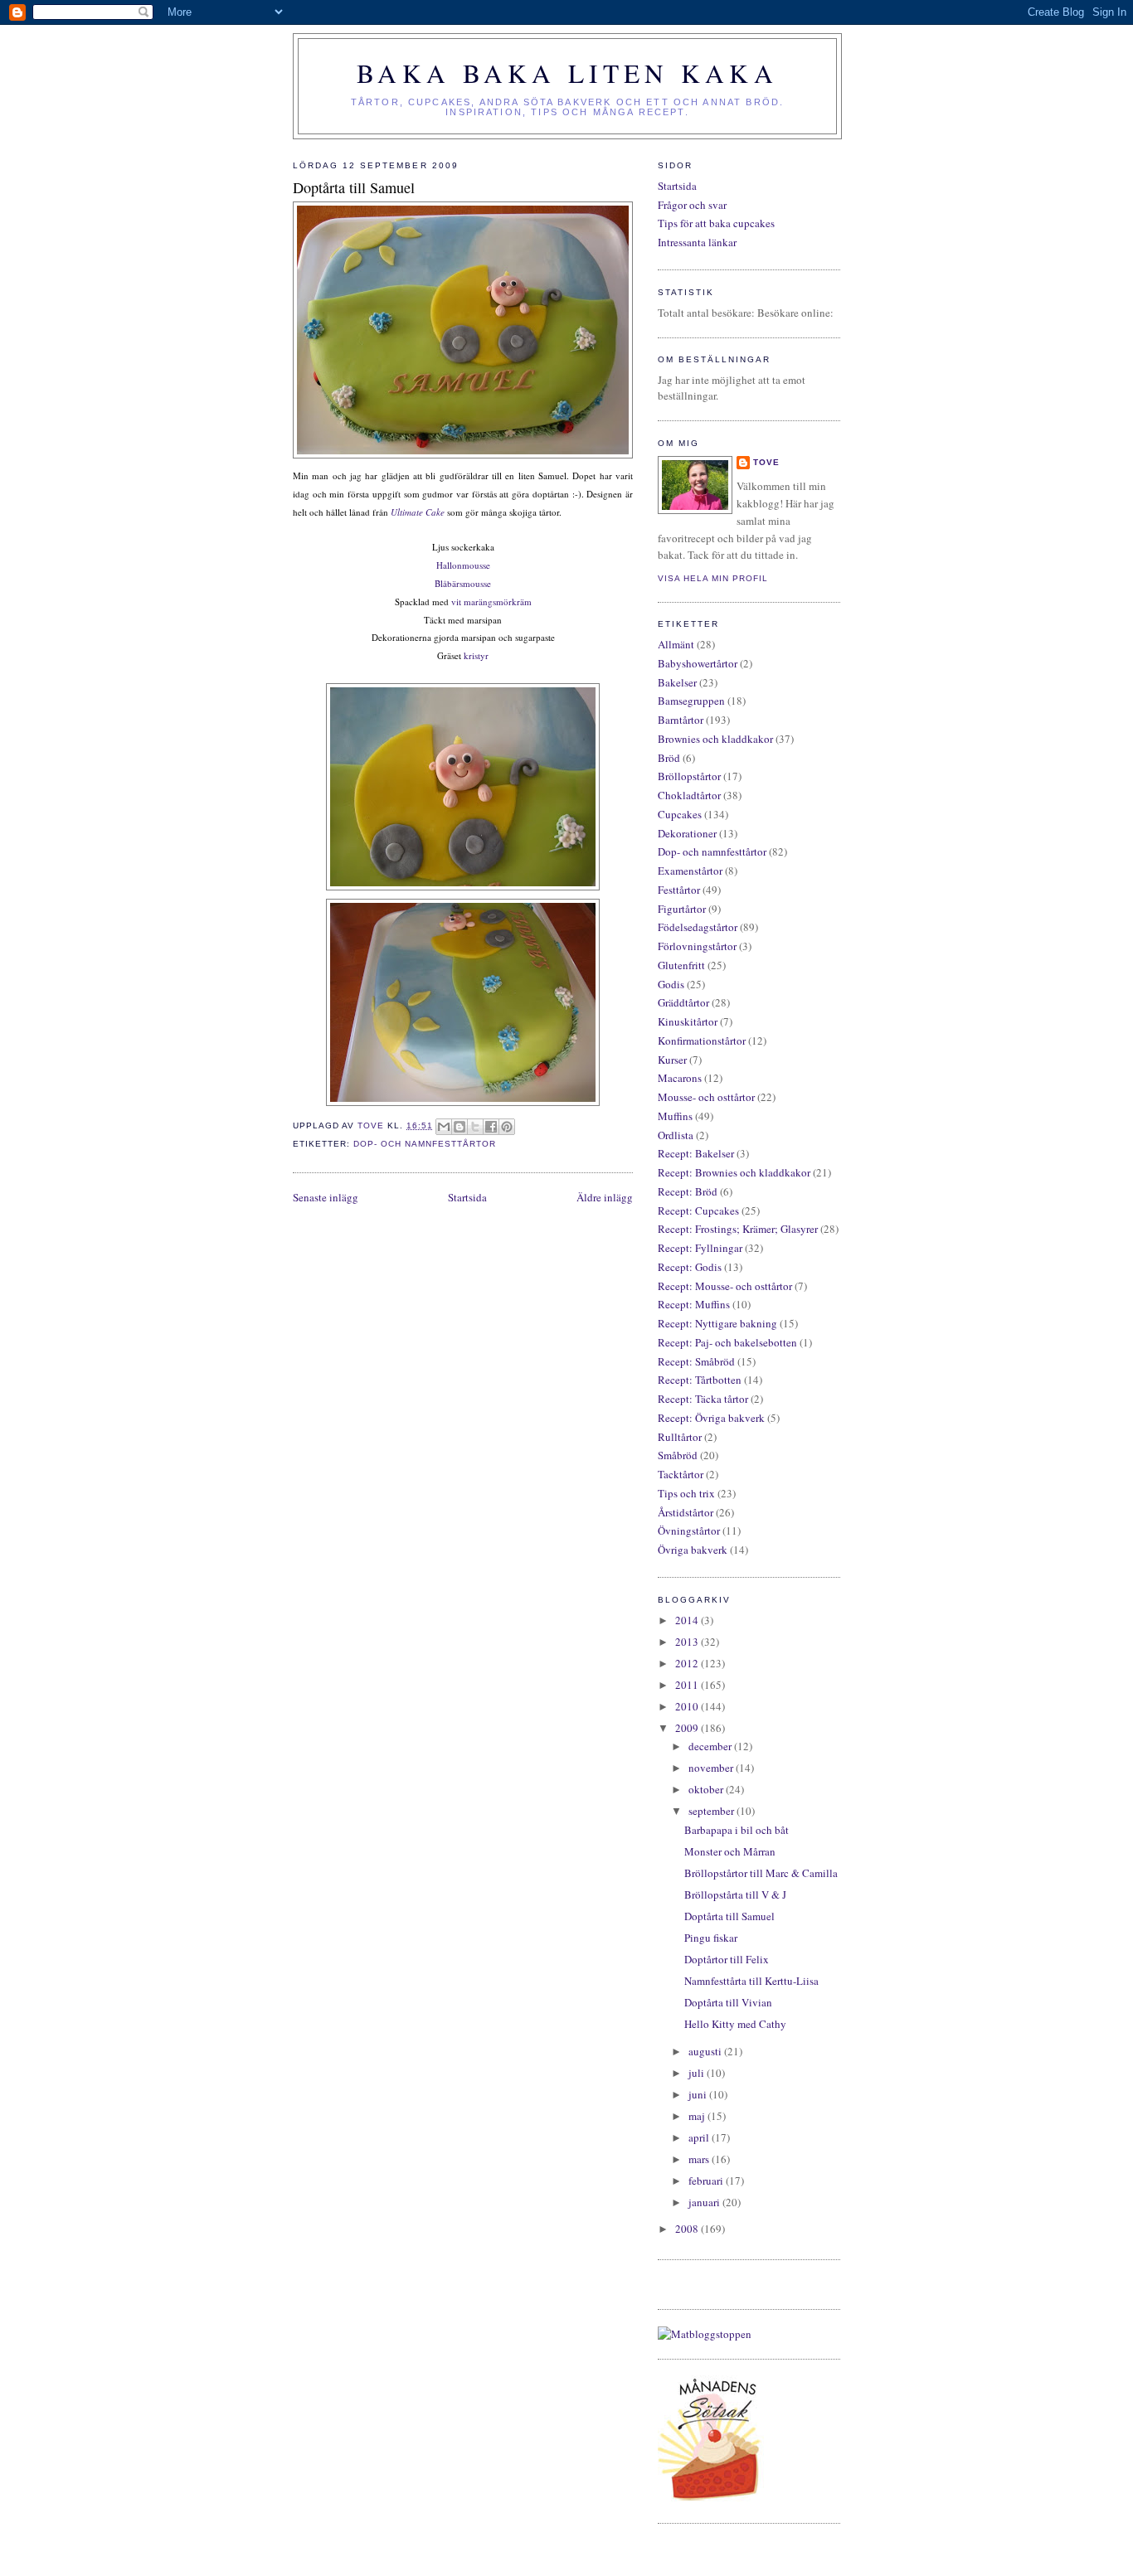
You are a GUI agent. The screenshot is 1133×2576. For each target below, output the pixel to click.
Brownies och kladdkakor (715, 739)
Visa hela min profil (713, 578)
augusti (706, 2051)
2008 (688, 2229)
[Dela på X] (475, 1127)
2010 (688, 1706)
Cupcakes (680, 814)
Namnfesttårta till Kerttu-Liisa (751, 1981)
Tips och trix (686, 1493)
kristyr (476, 655)
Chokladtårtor (689, 795)
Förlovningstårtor (697, 946)
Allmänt (676, 644)
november (712, 1768)
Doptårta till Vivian (728, 2002)
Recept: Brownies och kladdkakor (734, 1172)
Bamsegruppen (691, 701)
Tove (766, 462)
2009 (688, 1728)
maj (698, 2116)
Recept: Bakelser (696, 1153)
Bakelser (677, 682)
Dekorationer (687, 833)
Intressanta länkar (697, 242)
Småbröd (678, 1455)
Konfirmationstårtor (702, 1041)
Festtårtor (679, 890)
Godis (671, 984)
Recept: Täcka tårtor (703, 1399)
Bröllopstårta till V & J (735, 1894)
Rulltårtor (680, 1437)
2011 (688, 1685)
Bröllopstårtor (689, 776)
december (711, 1746)
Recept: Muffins (694, 1304)
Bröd (669, 758)
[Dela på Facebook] (491, 1127)
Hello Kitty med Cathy (735, 2024)
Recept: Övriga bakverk (711, 1418)
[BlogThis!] (460, 1127)
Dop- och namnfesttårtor (425, 1144)
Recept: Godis (690, 1267)
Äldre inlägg (605, 1197)
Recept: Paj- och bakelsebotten (727, 1342)
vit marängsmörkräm (491, 602)
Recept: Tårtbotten (700, 1380)
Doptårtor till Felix (727, 1959)
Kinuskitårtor (688, 1021)
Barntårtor (681, 720)
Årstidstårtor (686, 1512)
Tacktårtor (681, 1474)
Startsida (467, 1197)
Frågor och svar (692, 205)
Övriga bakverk (693, 1550)
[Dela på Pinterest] (507, 1127)
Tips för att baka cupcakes (716, 223)
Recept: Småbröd (696, 1361)
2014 (688, 1620)
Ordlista (676, 1135)
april (700, 2137)
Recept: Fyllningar (700, 1248)
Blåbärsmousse (463, 583)
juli (698, 2073)
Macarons (680, 1078)
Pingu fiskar (711, 1938)
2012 (688, 1663)
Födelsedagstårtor (698, 927)
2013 (688, 1642)
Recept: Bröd (688, 1191)
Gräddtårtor (683, 1002)
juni (699, 2094)
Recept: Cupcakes (698, 1210)
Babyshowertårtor (698, 663)
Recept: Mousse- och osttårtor (725, 1286)
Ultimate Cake (418, 512)
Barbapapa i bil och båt (737, 1830)
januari (705, 2202)
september (712, 1811)
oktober (707, 1789)
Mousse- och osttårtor (706, 1097)
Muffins (675, 1116)
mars (700, 2159)
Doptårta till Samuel (729, 1916)
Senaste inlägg (326, 1197)
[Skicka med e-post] (444, 1127)
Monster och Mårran (730, 1851)
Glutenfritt (681, 965)
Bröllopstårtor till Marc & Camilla (761, 1873)
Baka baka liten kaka (567, 73)
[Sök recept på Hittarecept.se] (705, 2334)
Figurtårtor (682, 909)
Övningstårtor (689, 1531)
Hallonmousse (463, 565)
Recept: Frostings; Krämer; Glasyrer (738, 1229)
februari (707, 2181)
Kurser (672, 1060)
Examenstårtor (690, 871)
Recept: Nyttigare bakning (717, 1323)
